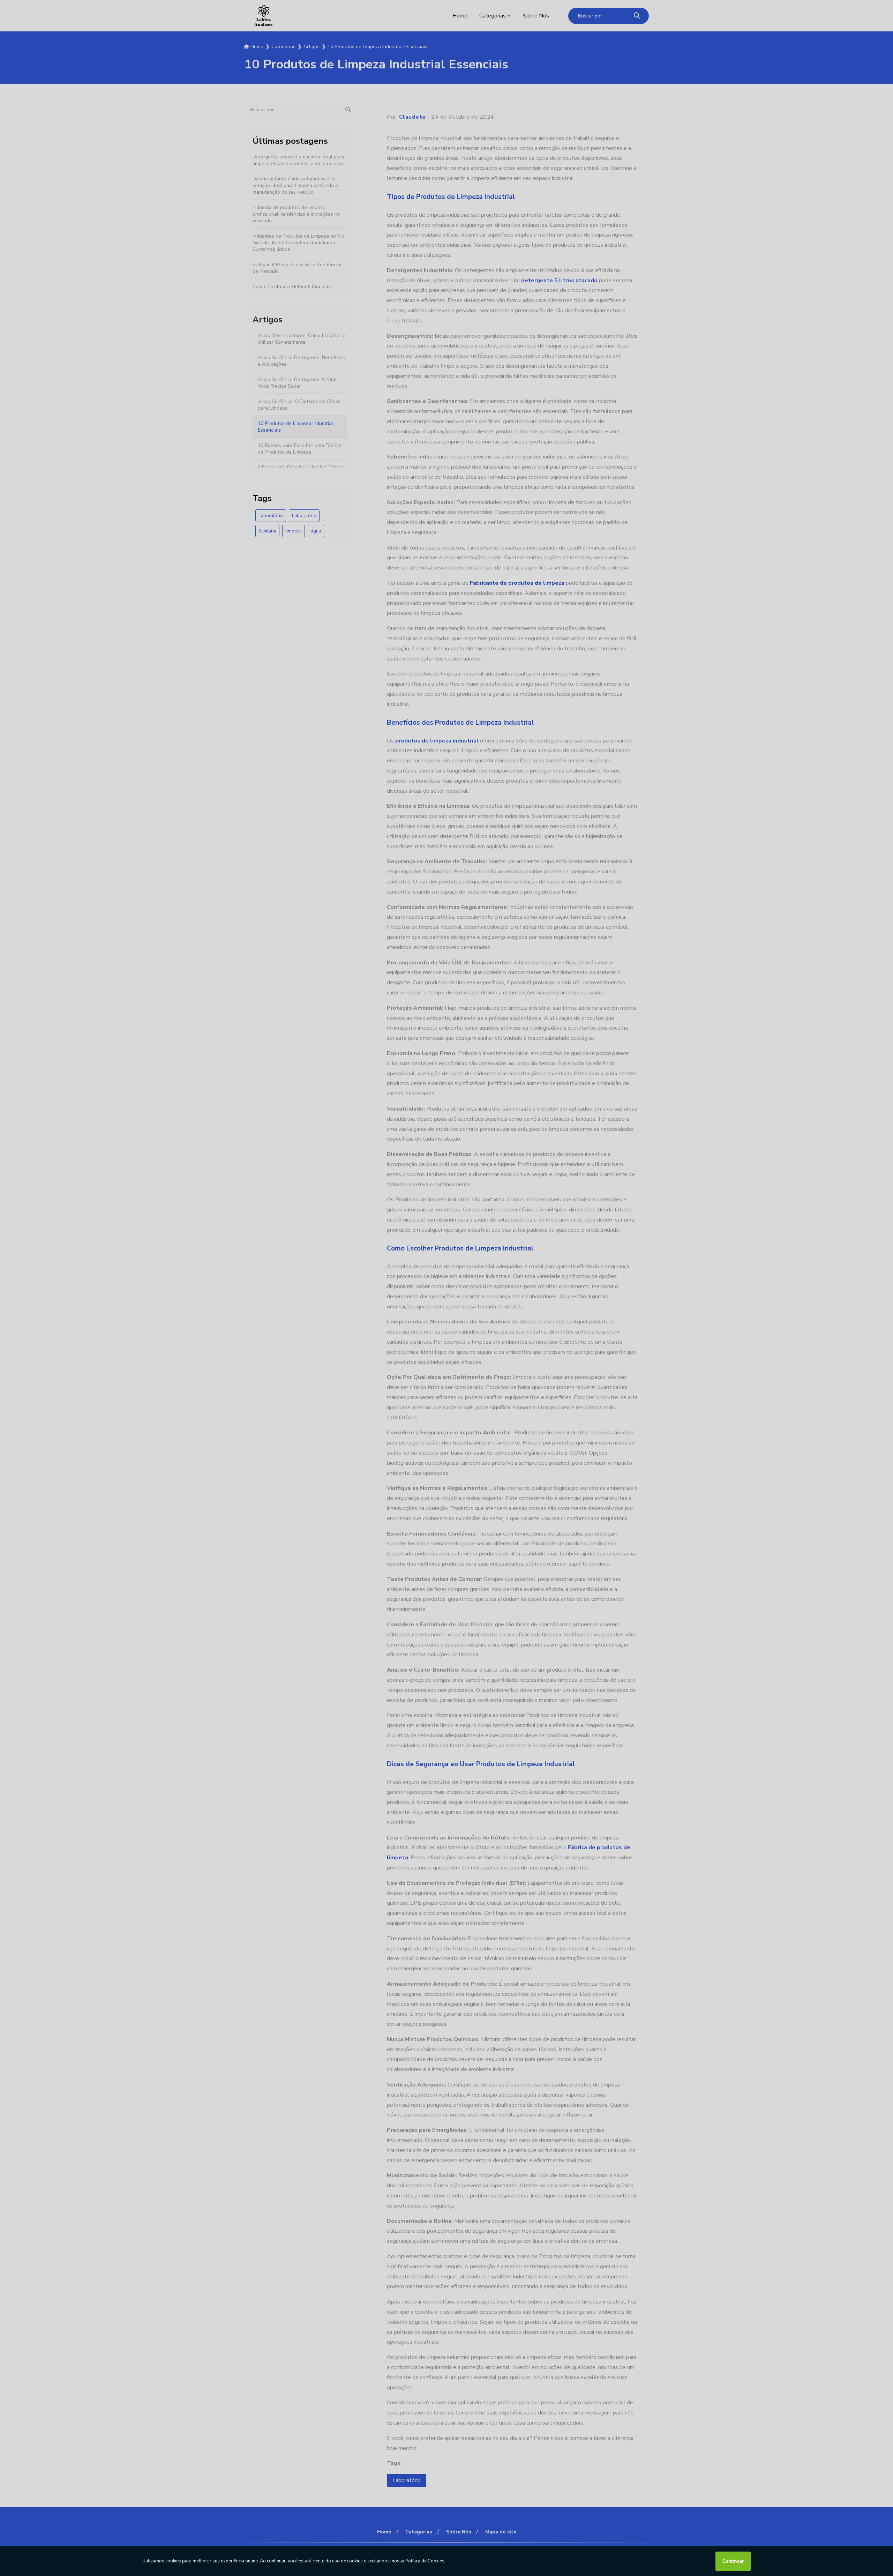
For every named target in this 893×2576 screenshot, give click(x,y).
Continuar (733, 2561)
